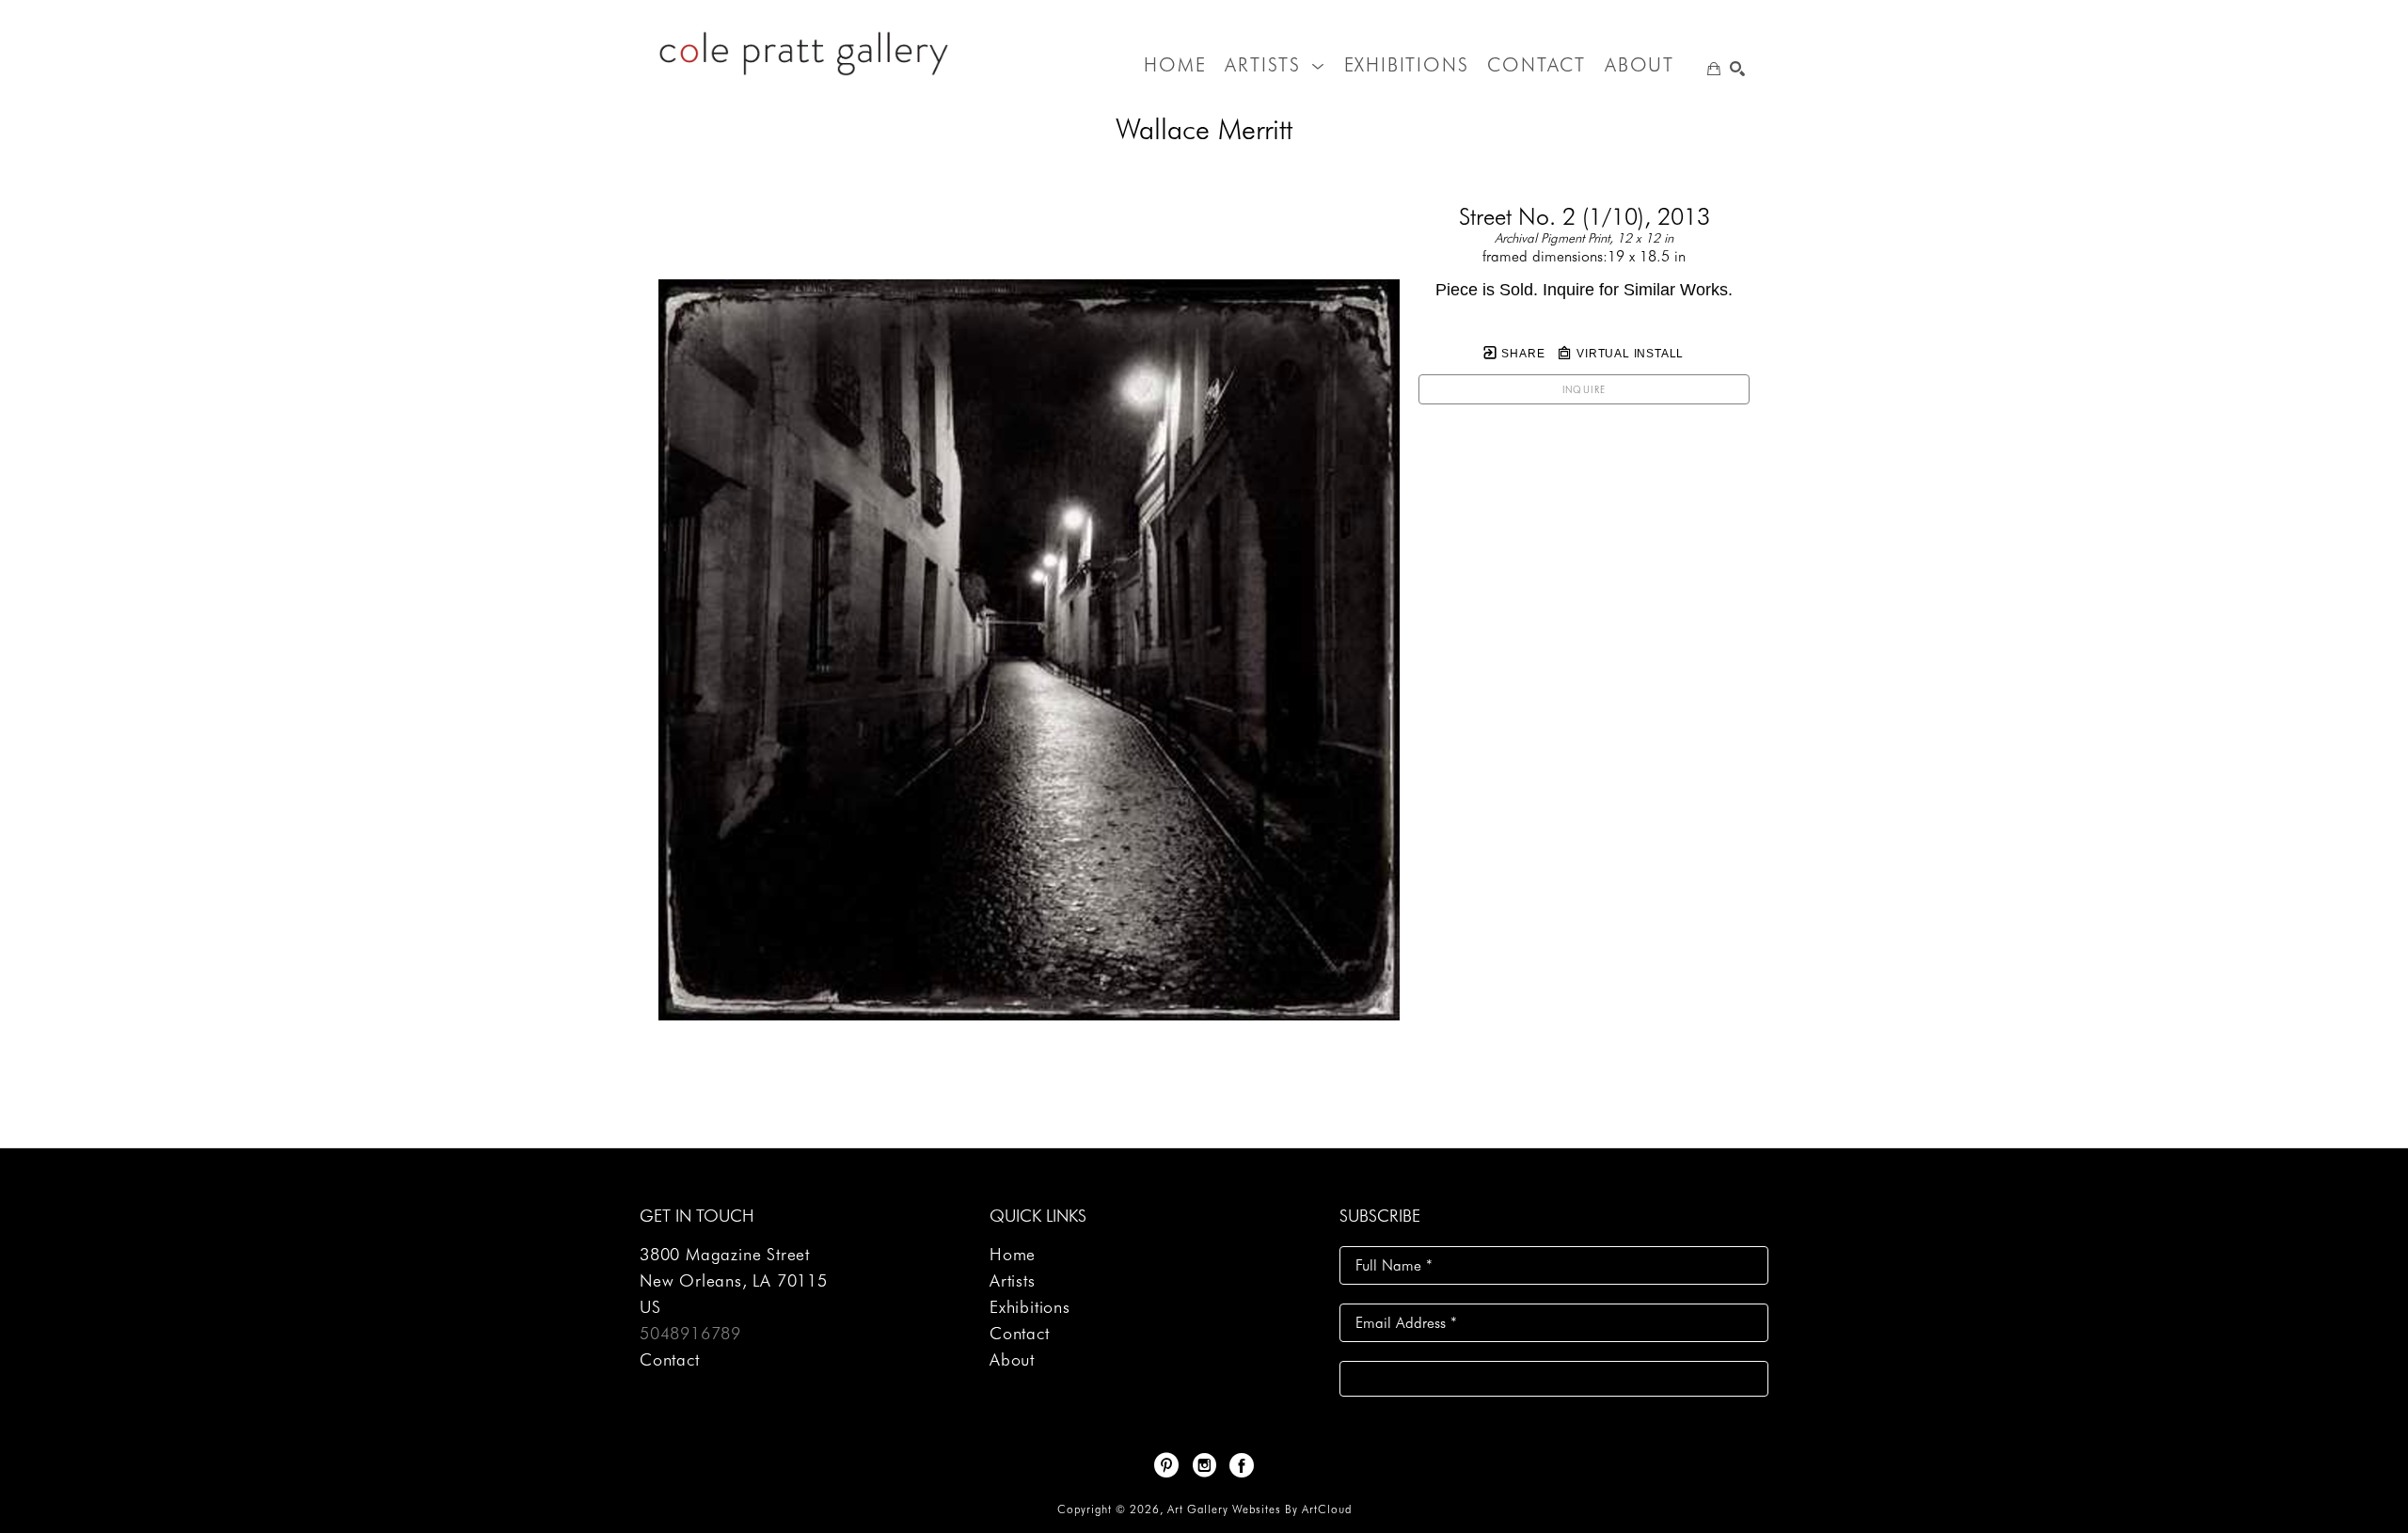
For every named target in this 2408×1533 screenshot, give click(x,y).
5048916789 (690, 1333)
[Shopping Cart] (1714, 69)
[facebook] (1242, 1465)
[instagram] (1204, 1465)
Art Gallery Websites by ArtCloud (1259, 1509)
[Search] (1737, 69)
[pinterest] (1166, 1465)
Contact (670, 1359)
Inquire (1584, 389)
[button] (1275, 65)
